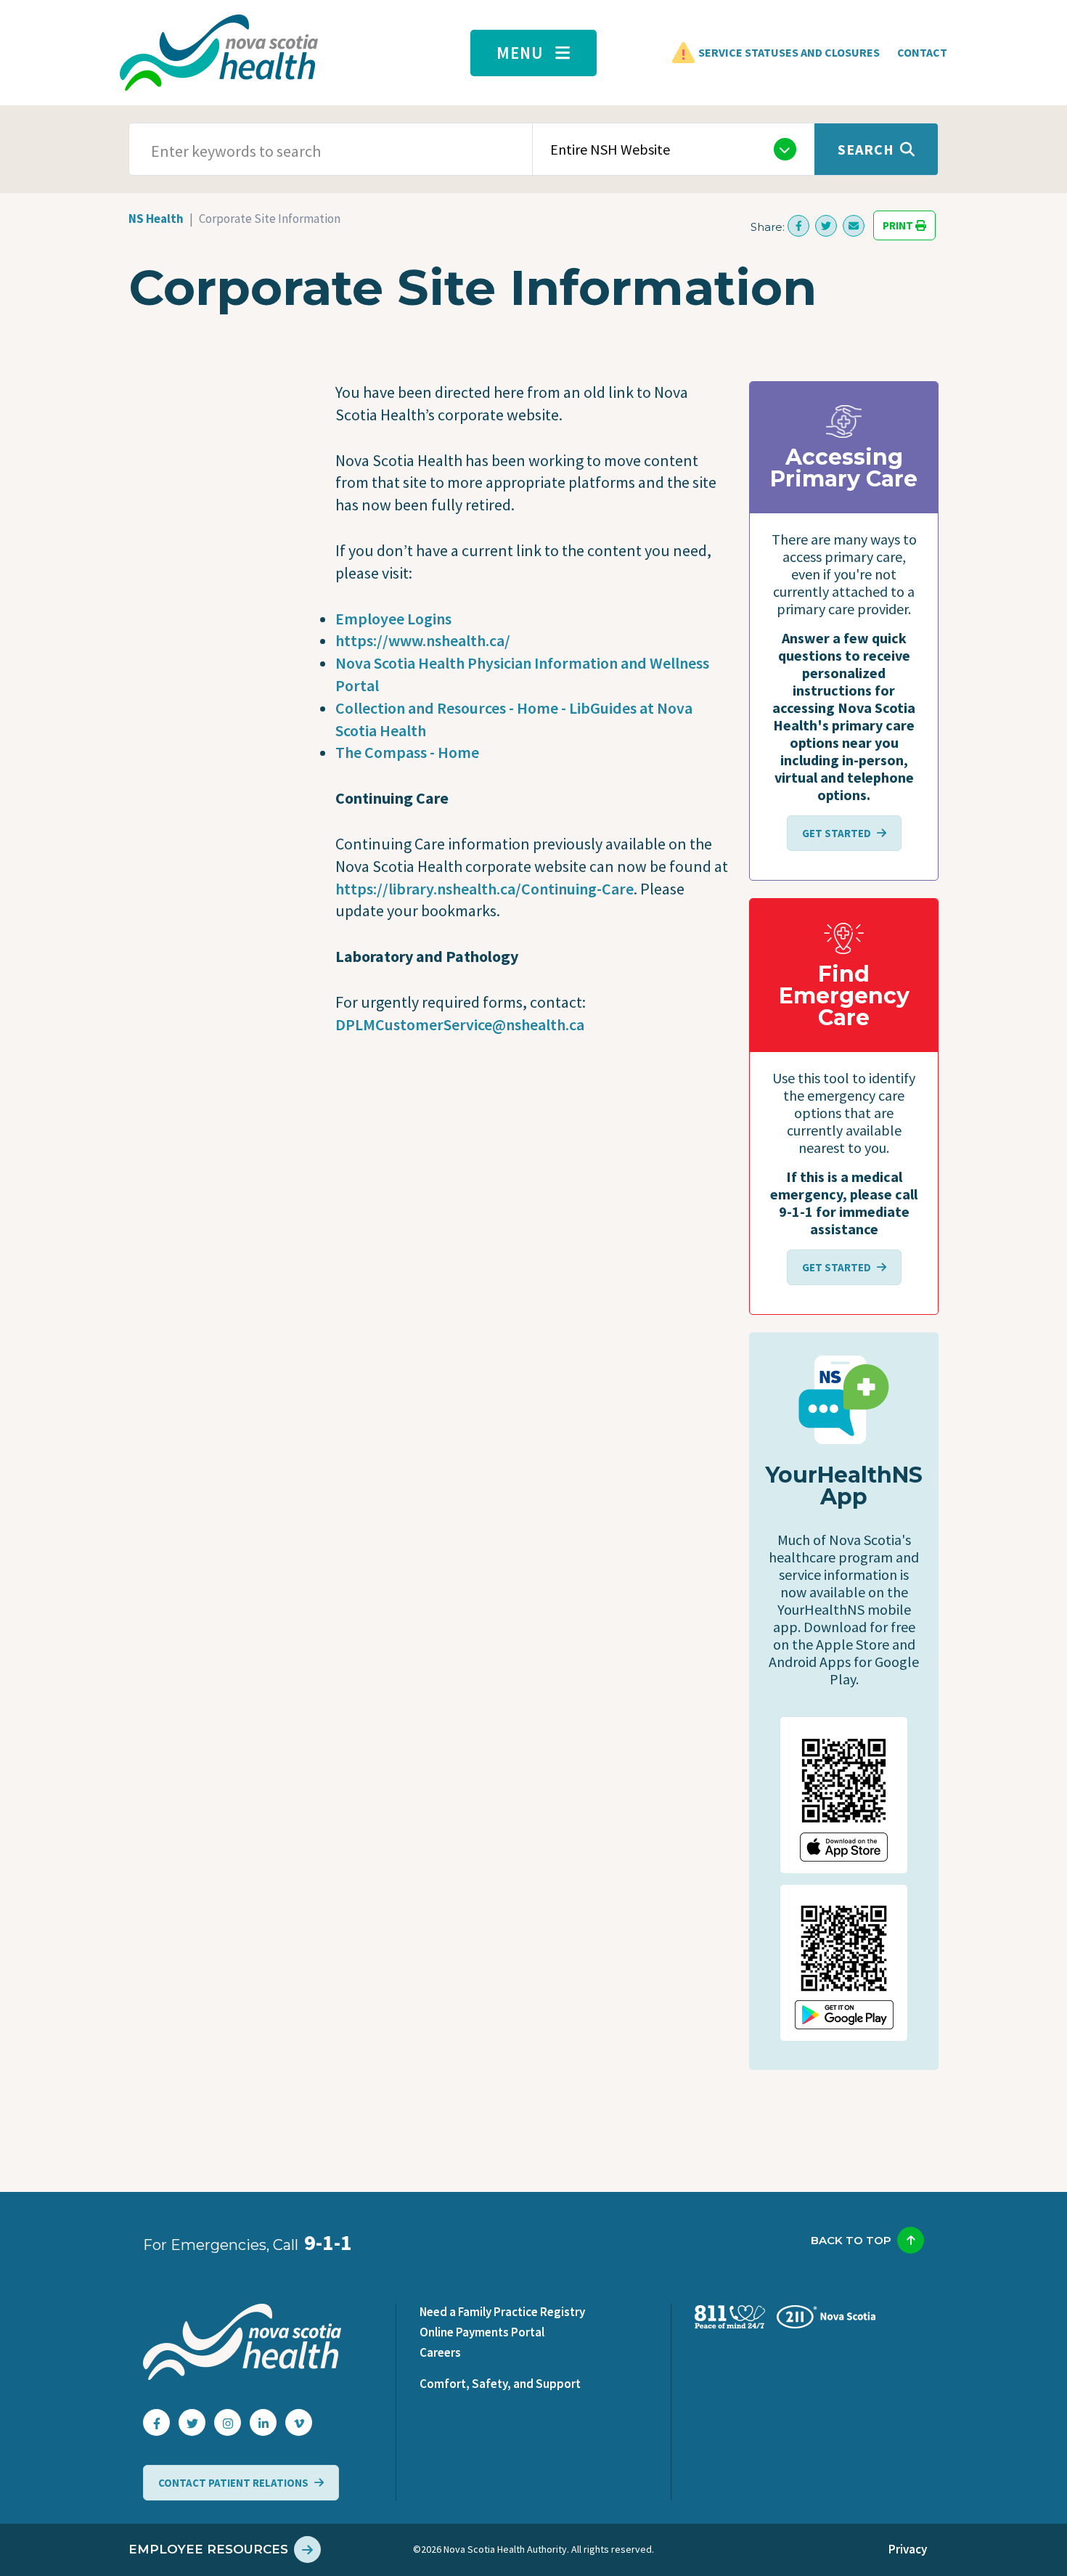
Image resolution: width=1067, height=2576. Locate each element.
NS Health (156, 219)
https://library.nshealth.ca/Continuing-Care (485, 889)
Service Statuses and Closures (789, 52)
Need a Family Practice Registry (502, 2312)
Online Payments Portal (482, 2332)
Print (899, 225)
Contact (922, 52)
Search (866, 149)
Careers (440, 2352)
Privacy (908, 2549)
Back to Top (851, 2240)
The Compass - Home (407, 752)
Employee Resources (208, 2549)
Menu (520, 53)
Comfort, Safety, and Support (500, 2384)
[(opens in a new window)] (798, 226)
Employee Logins (393, 619)
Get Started (837, 833)
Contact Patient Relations (233, 2483)
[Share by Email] (854, 226)
